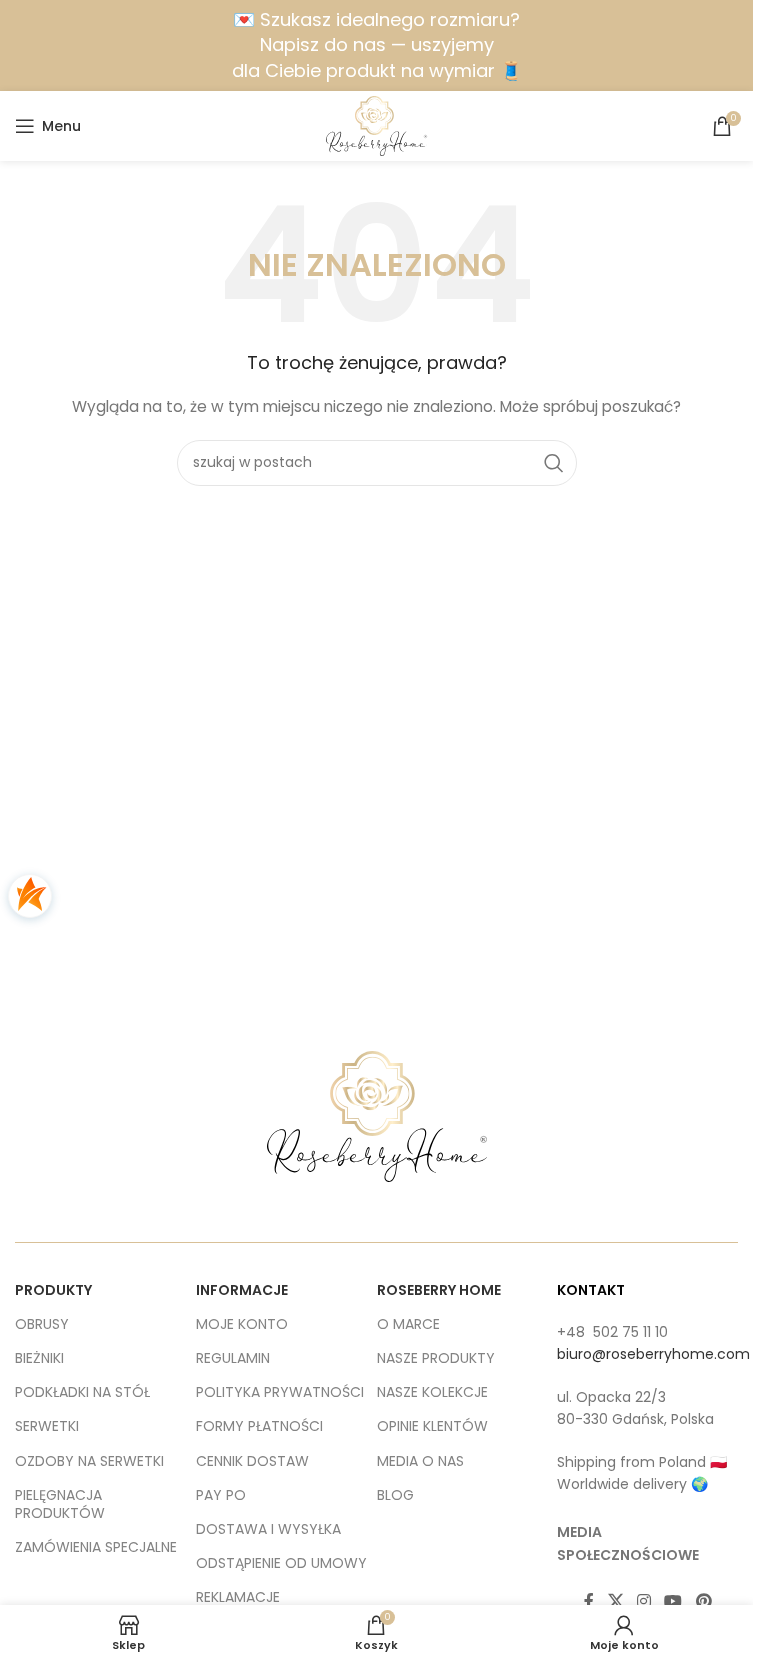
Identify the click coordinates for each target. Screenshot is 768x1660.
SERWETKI (47, 1426)
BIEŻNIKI (39, 1358)
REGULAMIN (233, 1358)
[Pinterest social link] (703, 1601)
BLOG (395, 1495)
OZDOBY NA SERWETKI (89, 1461)
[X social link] (615, 1601)
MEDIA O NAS (420, 1461)
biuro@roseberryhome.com (653, 1354)
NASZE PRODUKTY (436, 1358)
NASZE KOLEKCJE (432, 1392)
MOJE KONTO (242, 1324)
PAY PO (221, 1495)
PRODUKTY (53, 1290)
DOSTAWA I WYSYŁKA (268, 1529)
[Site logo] (376, 125)
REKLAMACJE (238, 1597)
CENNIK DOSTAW (252, 1461)
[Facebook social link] (589, 1601)
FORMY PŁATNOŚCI (259, 1426)
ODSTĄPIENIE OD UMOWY (281, 1563)
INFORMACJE (242, 1290)
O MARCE (408, 1324)
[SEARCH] (554, 463)
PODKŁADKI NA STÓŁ (82, 1392)
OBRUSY (42, 1324)
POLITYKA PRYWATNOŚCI (280, 1392)
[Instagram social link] (643, 1601)
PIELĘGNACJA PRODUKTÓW (60, 1504)
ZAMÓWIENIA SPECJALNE (96, 1547)
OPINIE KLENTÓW (432, 1426)
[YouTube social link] (673, 1601)
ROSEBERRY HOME (439, 1290)
